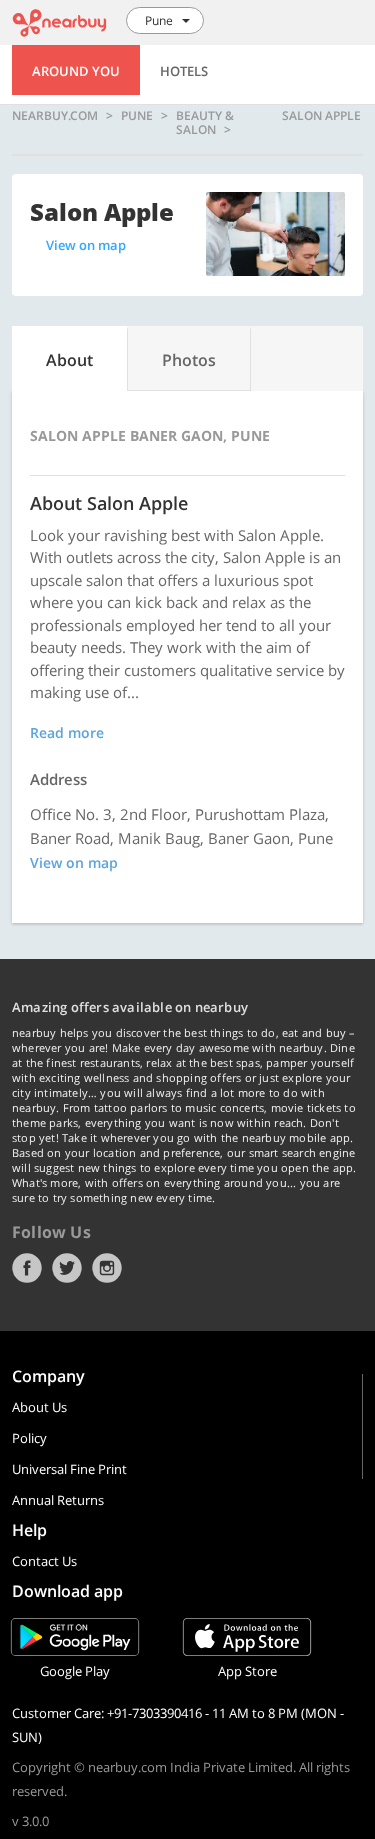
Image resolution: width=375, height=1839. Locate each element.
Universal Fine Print (69, 1469)
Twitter (67, 1268)
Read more (67, 732)
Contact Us (44, 1561)
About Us (39, 1407)
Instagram (107, 1268)
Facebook (27, 1268)
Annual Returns (58, 1500)
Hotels (184, 71)
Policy (29, 1438)
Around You (76, 71)
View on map (86, 245)
